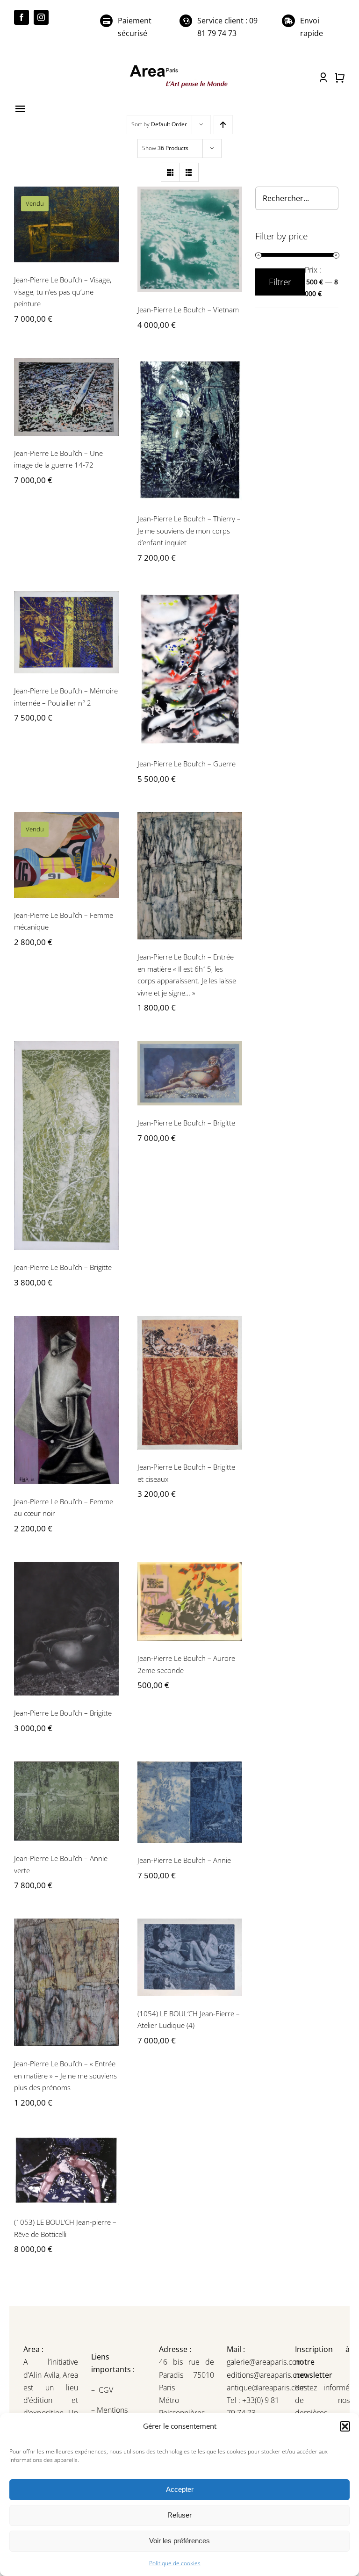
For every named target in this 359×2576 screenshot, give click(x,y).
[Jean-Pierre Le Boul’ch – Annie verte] (66, 1801)
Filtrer (280, 282)
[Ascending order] (223, 125)
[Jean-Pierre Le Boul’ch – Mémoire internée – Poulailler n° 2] (66, 632)
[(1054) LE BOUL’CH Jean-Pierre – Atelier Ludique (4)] (190, 1957)
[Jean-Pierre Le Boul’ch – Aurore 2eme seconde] (190, 1601)
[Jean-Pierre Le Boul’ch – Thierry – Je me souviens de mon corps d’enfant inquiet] (190, 430)
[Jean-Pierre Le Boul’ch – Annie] (190, 1802)
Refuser (179, 2515)
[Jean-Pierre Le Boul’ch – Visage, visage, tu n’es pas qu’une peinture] (66, 224)
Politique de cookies (175, 2563)
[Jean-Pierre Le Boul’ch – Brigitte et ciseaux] (190, 1383)
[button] (345, 2426)
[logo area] (179, 66)
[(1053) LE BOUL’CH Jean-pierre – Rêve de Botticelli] (66, 2170)
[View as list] (189, 172)
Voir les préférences (179, 2541)
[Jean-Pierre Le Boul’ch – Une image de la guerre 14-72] (66, 397)
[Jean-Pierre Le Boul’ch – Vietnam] (190, 239)
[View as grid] (170, 172)
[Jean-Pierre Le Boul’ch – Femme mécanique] (66, 855)
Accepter (180, 2489)
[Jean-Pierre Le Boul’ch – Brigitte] (66, 1145)
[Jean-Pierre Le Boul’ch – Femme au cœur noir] (66, 1400)
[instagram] (41, 17)
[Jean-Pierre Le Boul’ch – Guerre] (190, 669)
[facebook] (22, 17)
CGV (107, 2390)
